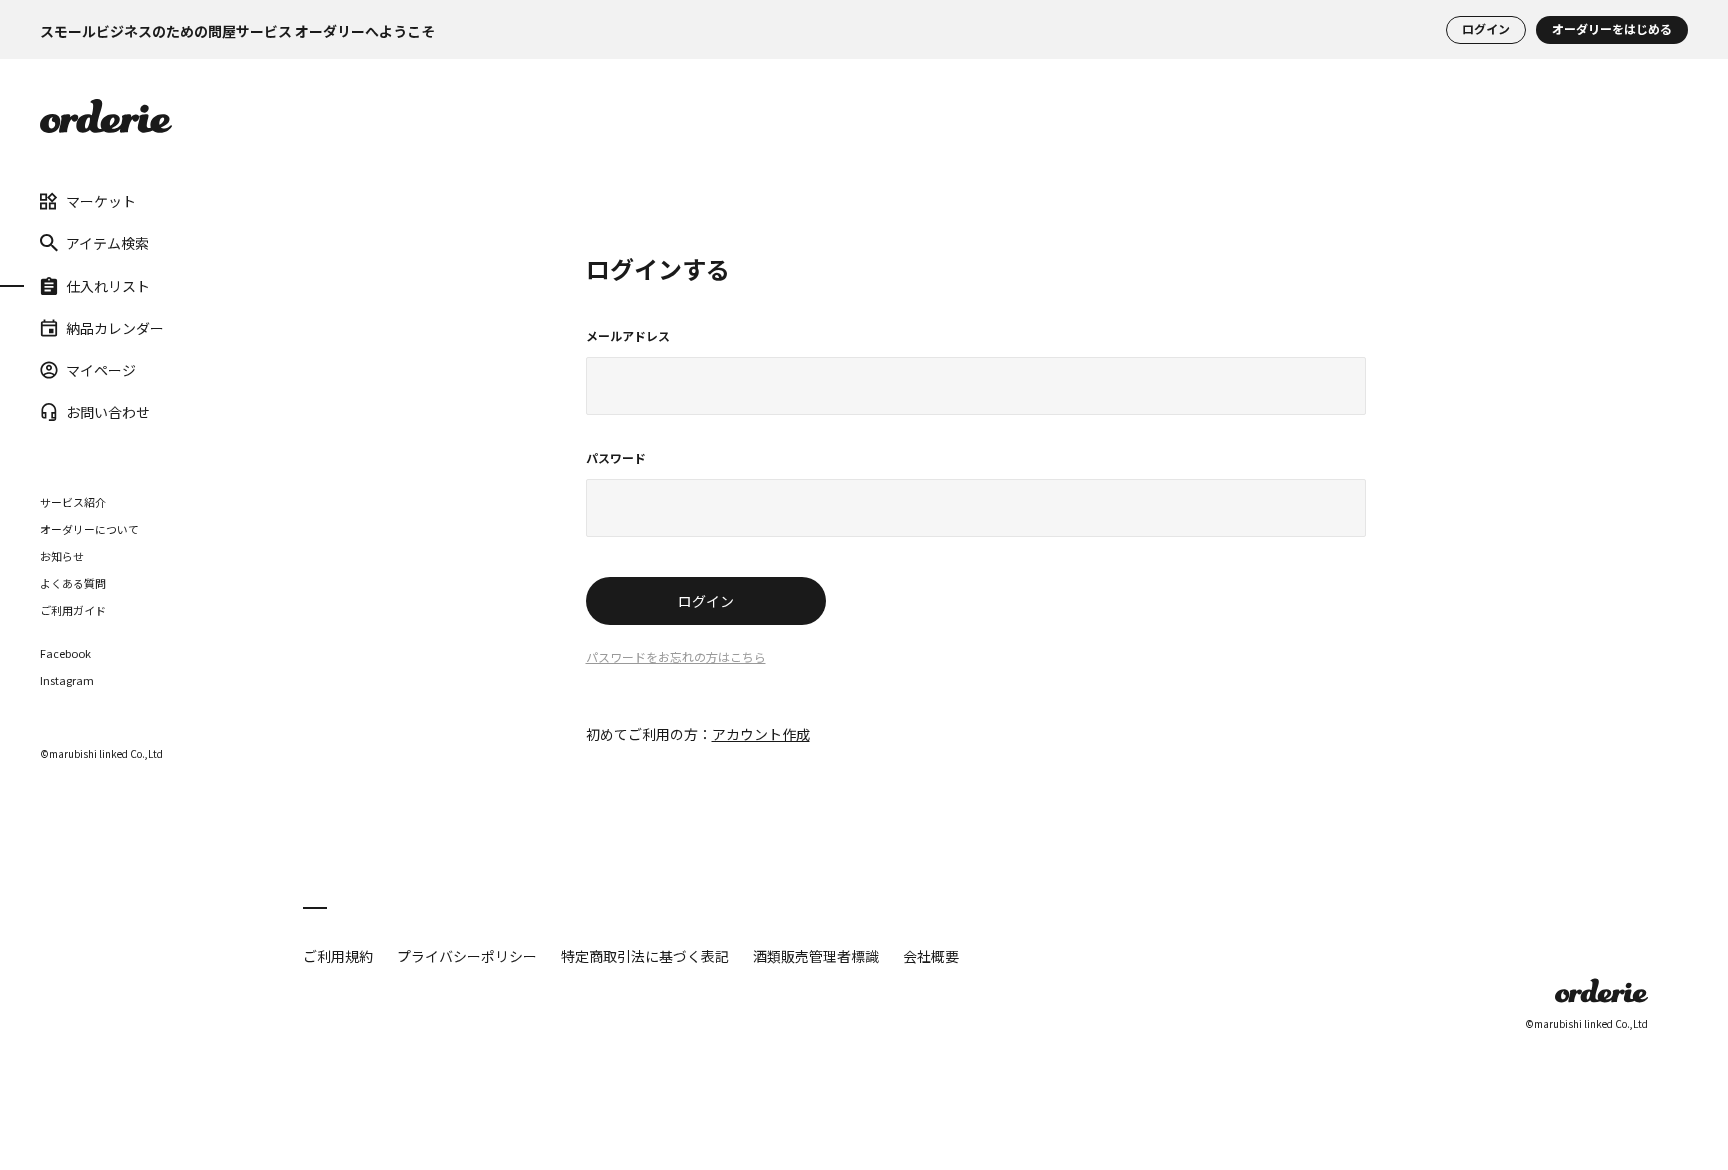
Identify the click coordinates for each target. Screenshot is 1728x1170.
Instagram (67, 680)
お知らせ (62, 556)
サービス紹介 (73, 502)
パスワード (616, 459)
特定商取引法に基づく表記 (645, 956)
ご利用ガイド (73, 610)
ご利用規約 (338, 956)
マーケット (101, 201)
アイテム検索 (107, 243)
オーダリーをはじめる (1612, 29)
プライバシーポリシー (467, 956)
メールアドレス (628, 337)
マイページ (101, 370)
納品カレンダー (115, 328)
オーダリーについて (89, 529)
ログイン (1486, 29)
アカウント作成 (761, 734)
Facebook (65, 653)
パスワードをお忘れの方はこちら (676, 657)
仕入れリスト (108, 285)
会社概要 (931, 956)
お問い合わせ (108, 412)
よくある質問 (73, 583)
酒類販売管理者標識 (816, 956)
